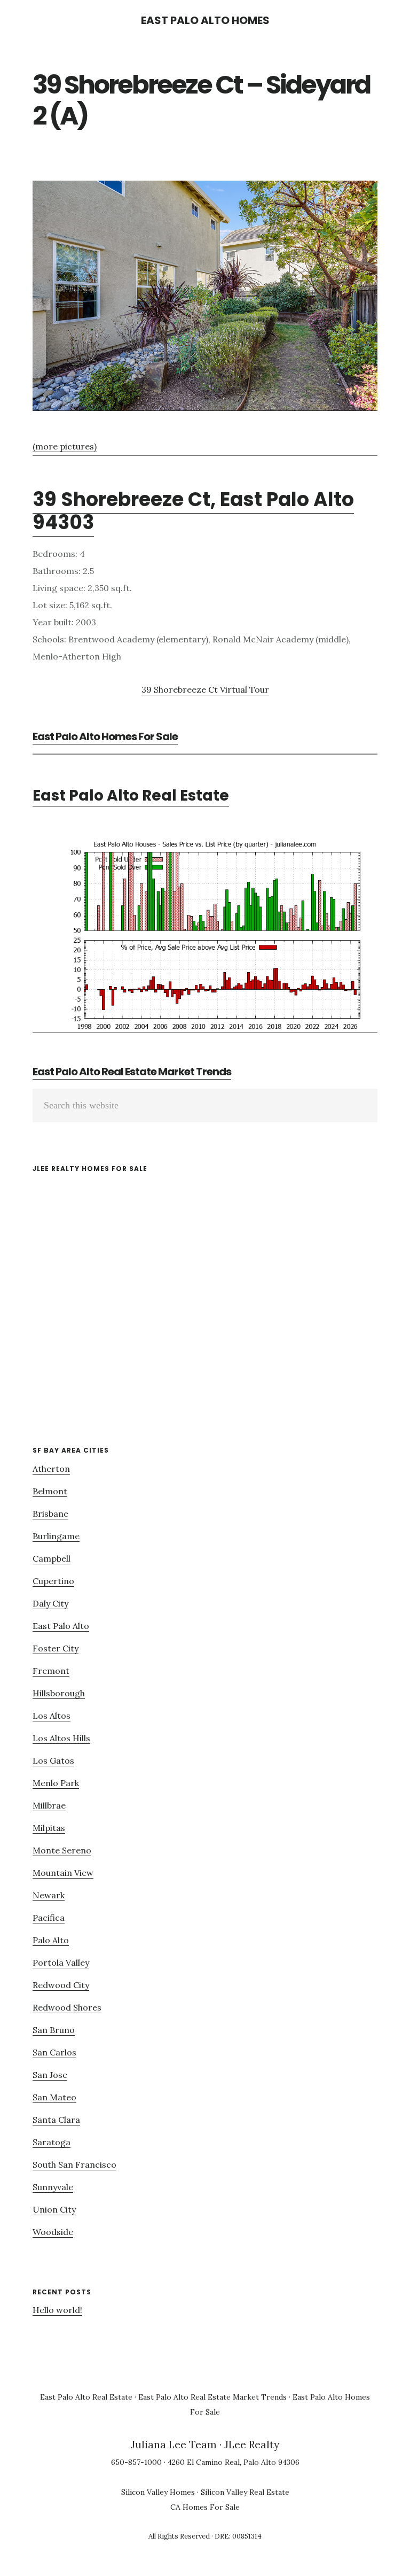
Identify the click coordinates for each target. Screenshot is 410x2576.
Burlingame (56, 1536)
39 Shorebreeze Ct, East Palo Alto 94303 (193, 511)
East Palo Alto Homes (205, 20)
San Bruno (54, 2030)
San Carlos (54, 2052)
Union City (54, 2209)
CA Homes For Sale (205, 2507)
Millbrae (49, 1805)
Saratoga (52, 2142)
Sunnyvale (53, 2187)
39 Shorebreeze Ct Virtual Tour (205, 689)
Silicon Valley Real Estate (245, 2492)
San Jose (50, 2075)
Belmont (50, 1491)
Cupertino (53, 1581)
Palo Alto (51, 1940)
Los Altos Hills (61, 1738)
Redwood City (61, 1985)
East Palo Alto (61, 1626)
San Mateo (54, 2097)
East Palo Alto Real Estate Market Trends (132, 1072)
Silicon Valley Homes (158, 2492)
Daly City (50, 1603)
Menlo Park (56, 1783)
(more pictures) (65, 446)
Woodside (53, 2232)
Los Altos (52, 1716)
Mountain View (63, 1873)
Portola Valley (61, 1962)
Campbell (52, 1558)
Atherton (51, 1469)
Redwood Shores (67, 2007)
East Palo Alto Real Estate (131, 796)
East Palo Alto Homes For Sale (105, 736)
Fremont (51, 1671)
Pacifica (49, 1918)
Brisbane (50, 1514)
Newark (49, 1895)
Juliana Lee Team (174, 2445)
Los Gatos (53, 1760)
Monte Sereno (62, 1850)
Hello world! (57, 2310)
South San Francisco (74, 2164)
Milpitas (49, 1828)
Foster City (56, 1648)
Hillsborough (59, 1693)
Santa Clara (56, 2120)
